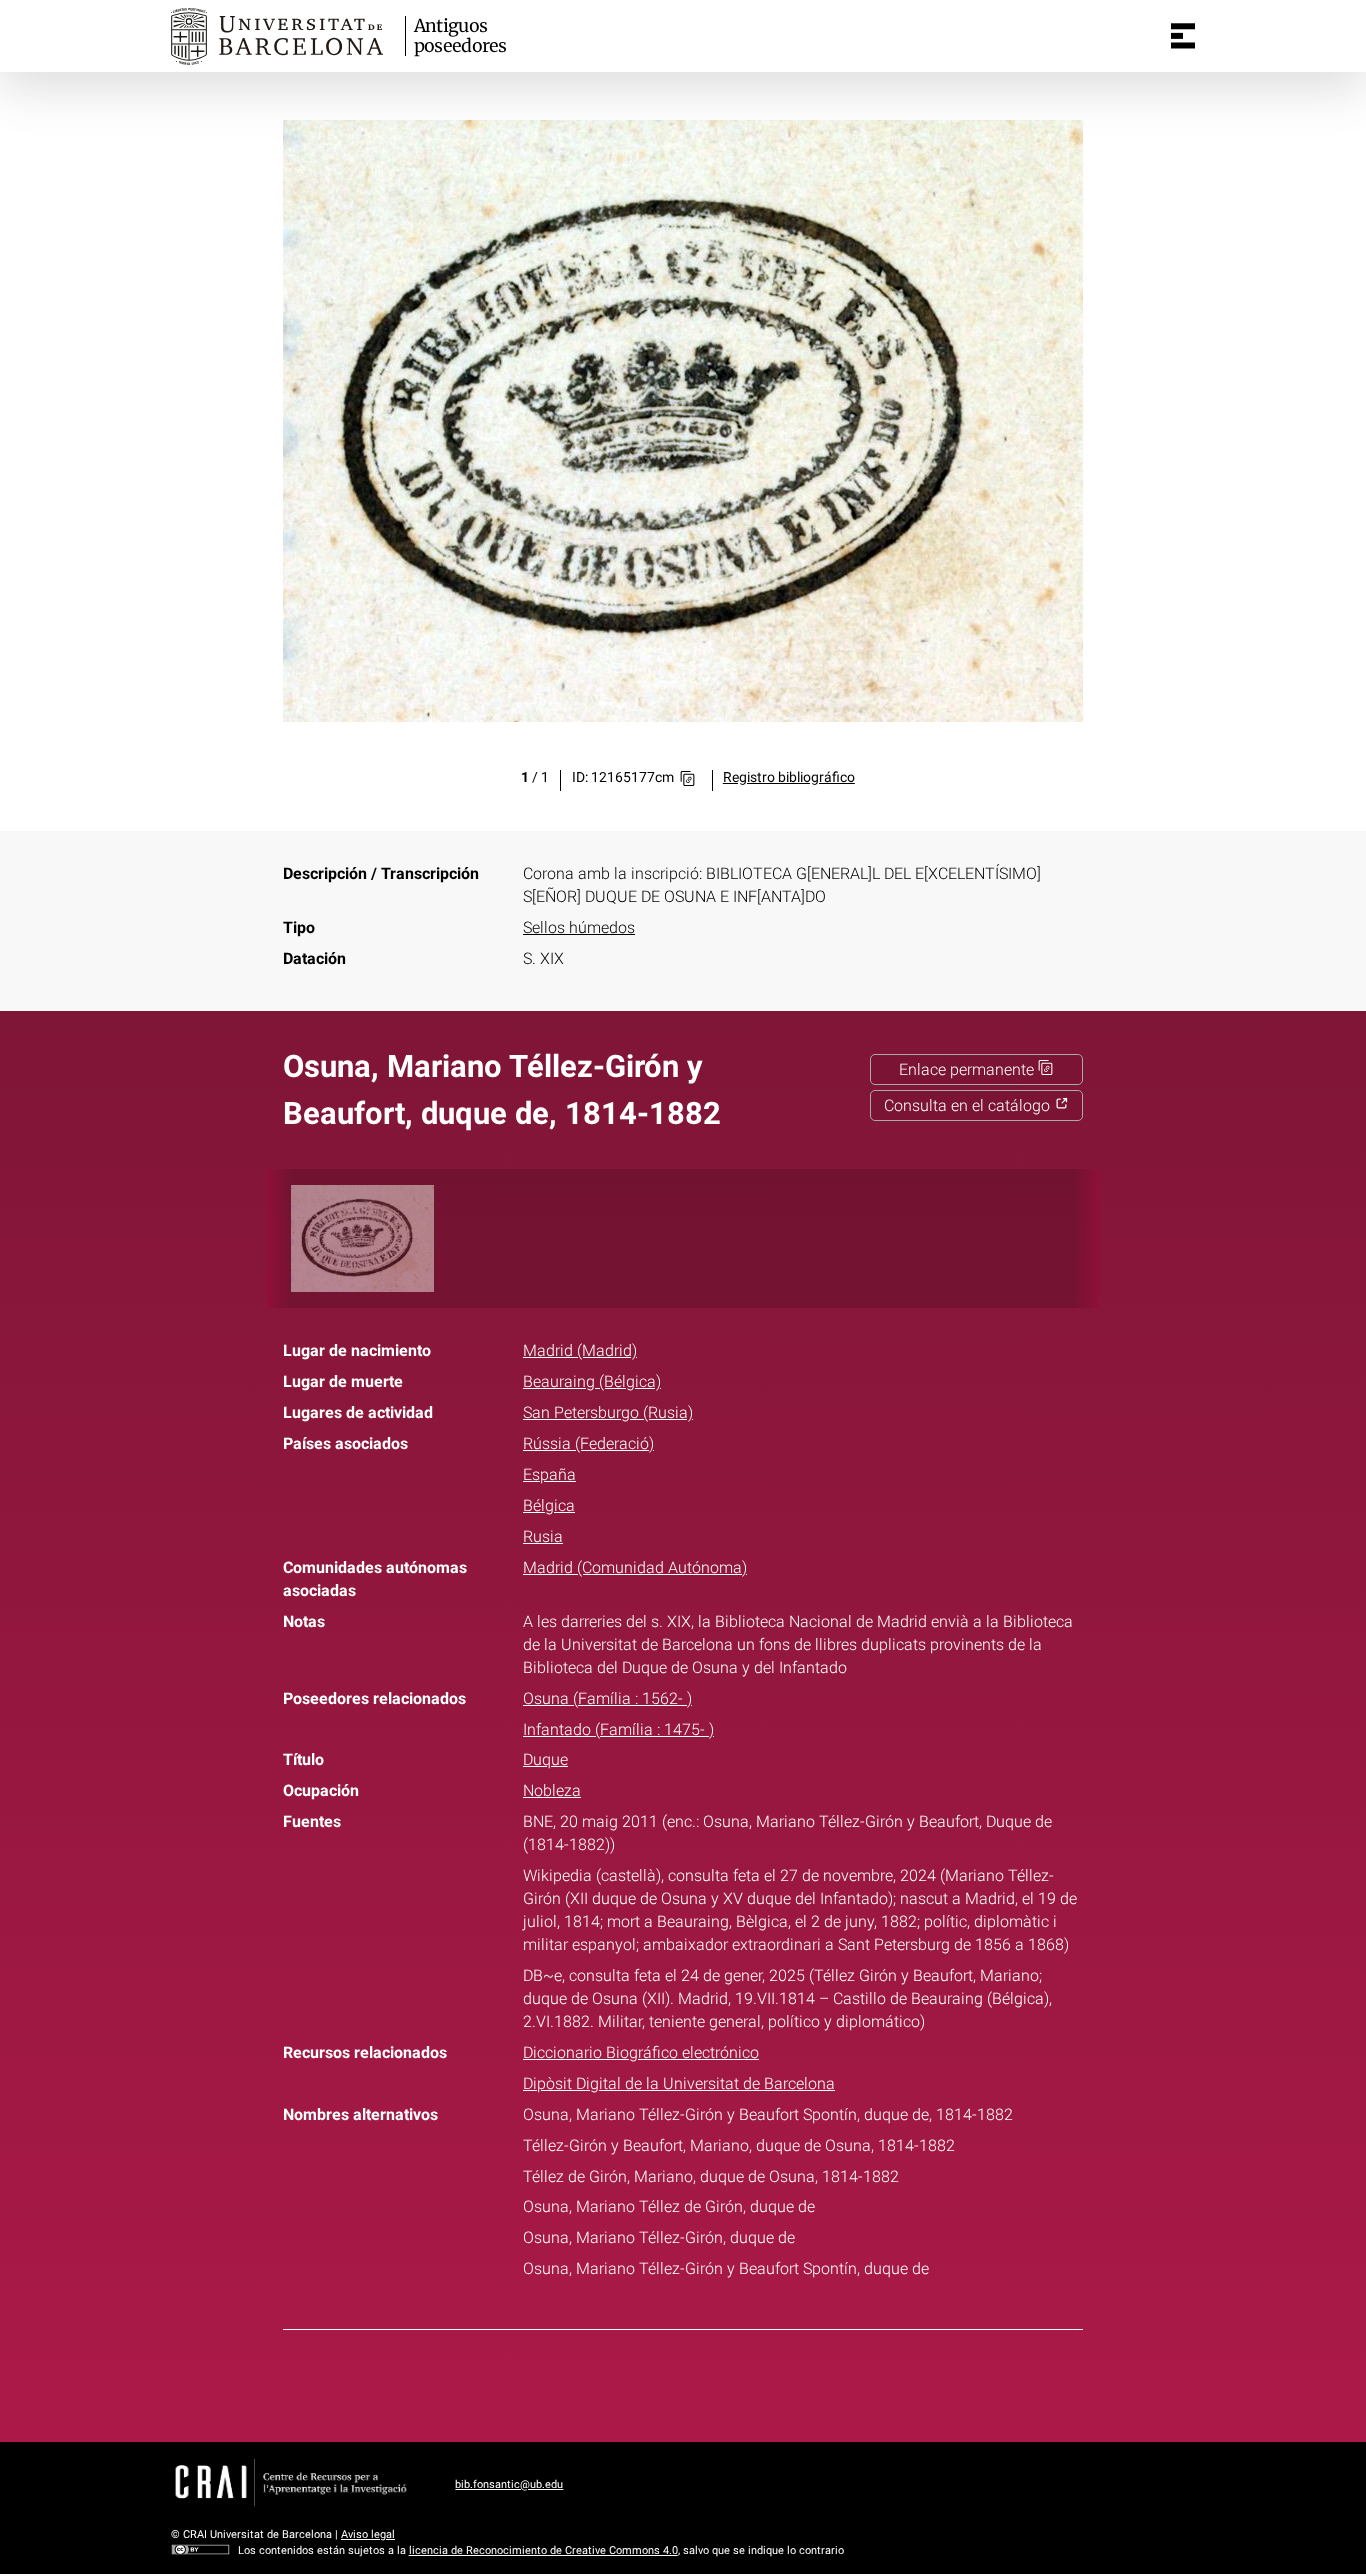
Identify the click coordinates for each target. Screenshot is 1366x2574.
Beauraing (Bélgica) (592, 1381)
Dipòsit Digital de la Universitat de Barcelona (679, 2083)
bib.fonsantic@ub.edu (509, 2484)
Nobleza (552, 1790)
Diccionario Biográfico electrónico (641, 2052)
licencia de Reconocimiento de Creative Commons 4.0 (543, 2550)
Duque (545, 1759)
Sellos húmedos (579, 927)
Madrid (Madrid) (580, 1350)
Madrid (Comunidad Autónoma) (635, 1567)
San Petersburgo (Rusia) (608, 1412)
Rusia (543, 1536)
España (549, 1474)
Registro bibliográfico (789, 777)
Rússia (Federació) (588, 1443)
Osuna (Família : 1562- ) (607, 1698)
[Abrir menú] (1183, 36)
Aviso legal (368, 2534)
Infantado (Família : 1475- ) (618, 1729)
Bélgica (549, 1505)
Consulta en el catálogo (969, 1105)
